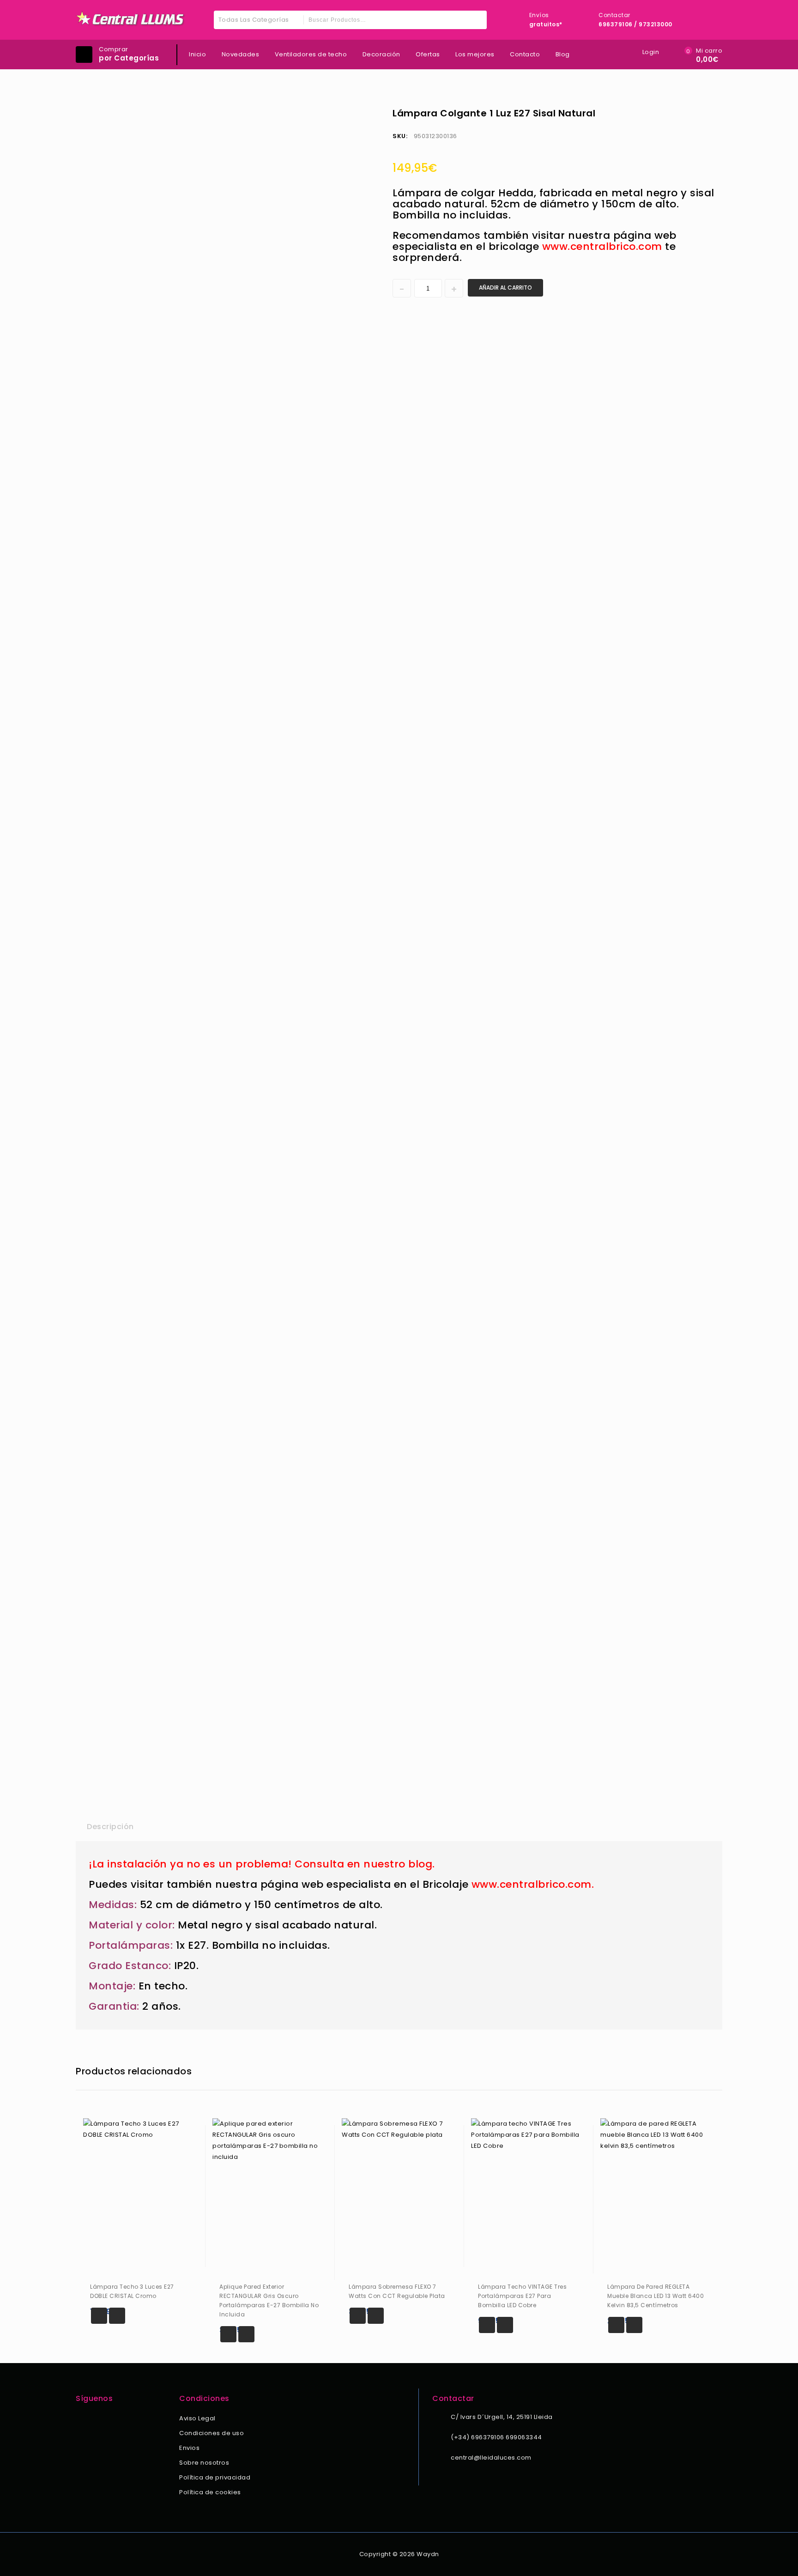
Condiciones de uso (212, 2433)
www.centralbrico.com (602, 246)
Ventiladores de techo (311, 54)
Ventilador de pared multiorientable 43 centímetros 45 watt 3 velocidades (698, 113)
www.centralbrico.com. (533, 1884)
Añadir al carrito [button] (99, 2316)
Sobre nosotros (204, 2463)
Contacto (525, 54)
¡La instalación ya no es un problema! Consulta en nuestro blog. (262, 1864)
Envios (189, 2448)
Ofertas (428, 54)
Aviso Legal (197, 2418)
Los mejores (475, 54)
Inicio (197, 54)
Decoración (381, 54)
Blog (563, 54)
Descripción (110, 1827)
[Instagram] (94, 2419)
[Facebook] (81, 2419)
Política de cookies (210, 2492)
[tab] (110, 1827)
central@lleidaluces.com (491, 2458)
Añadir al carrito (505, 288)
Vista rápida (117, 2316)
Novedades (241, 54)
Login (651, 52)
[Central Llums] (131, 19)
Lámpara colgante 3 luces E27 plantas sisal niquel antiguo (710, 113)
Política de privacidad (215, 2477)
